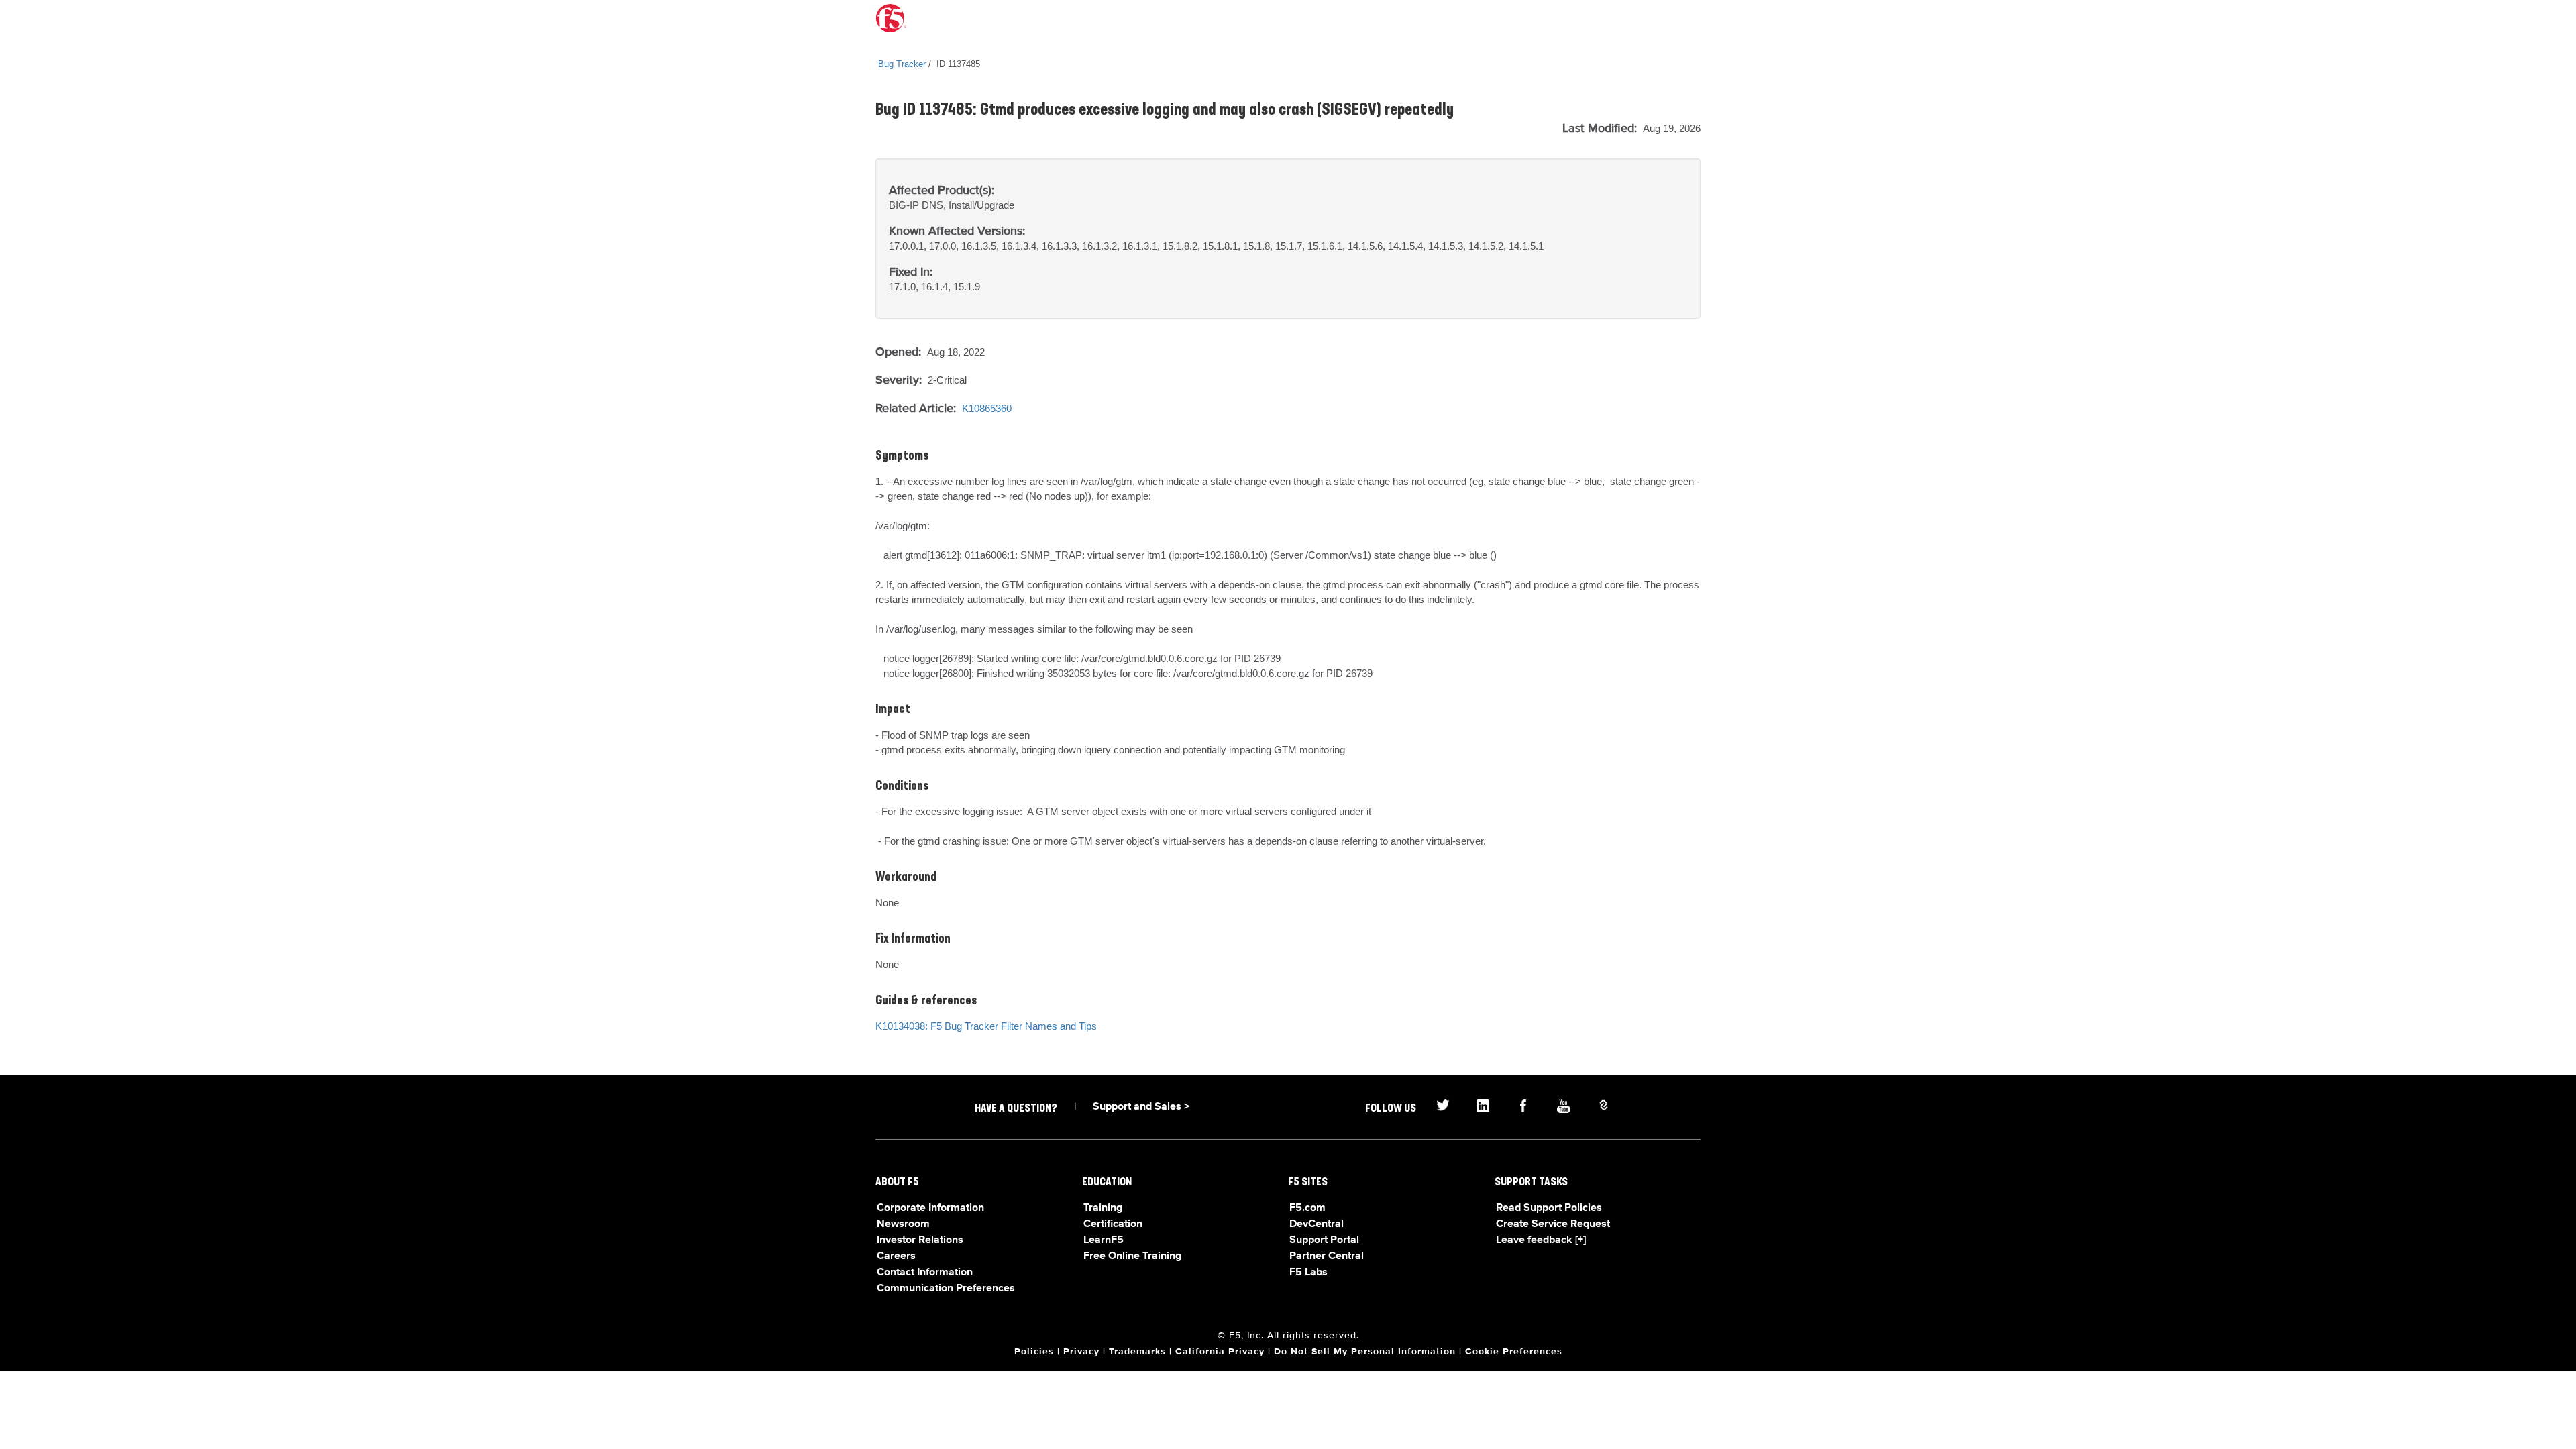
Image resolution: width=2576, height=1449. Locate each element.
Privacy (1081, 1352)
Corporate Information (930, 1208)
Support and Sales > (1141, 1107)
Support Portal (1324, 1240)
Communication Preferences (946, 1289)
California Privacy (1220, 1352)
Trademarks (1137, 1352)
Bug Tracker (902, 64)
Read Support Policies (1549, 1208)
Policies (1034, 1352)
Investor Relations (920, 1240)
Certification (1113, 1224)
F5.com (1307, 1208)
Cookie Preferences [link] (1514, 1352)
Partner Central (1327, 1256)
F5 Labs (1308, 1273)
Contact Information (925, 1273)
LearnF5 (1104, 1240)
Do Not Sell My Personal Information (1365, 1352)
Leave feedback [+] (1541, 1240)
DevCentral (1317, 1224)
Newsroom (903, 1224)
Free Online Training (1132, 1256)
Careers (896, 1256)
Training (1103, 1208)
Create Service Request (1553, 1224)
